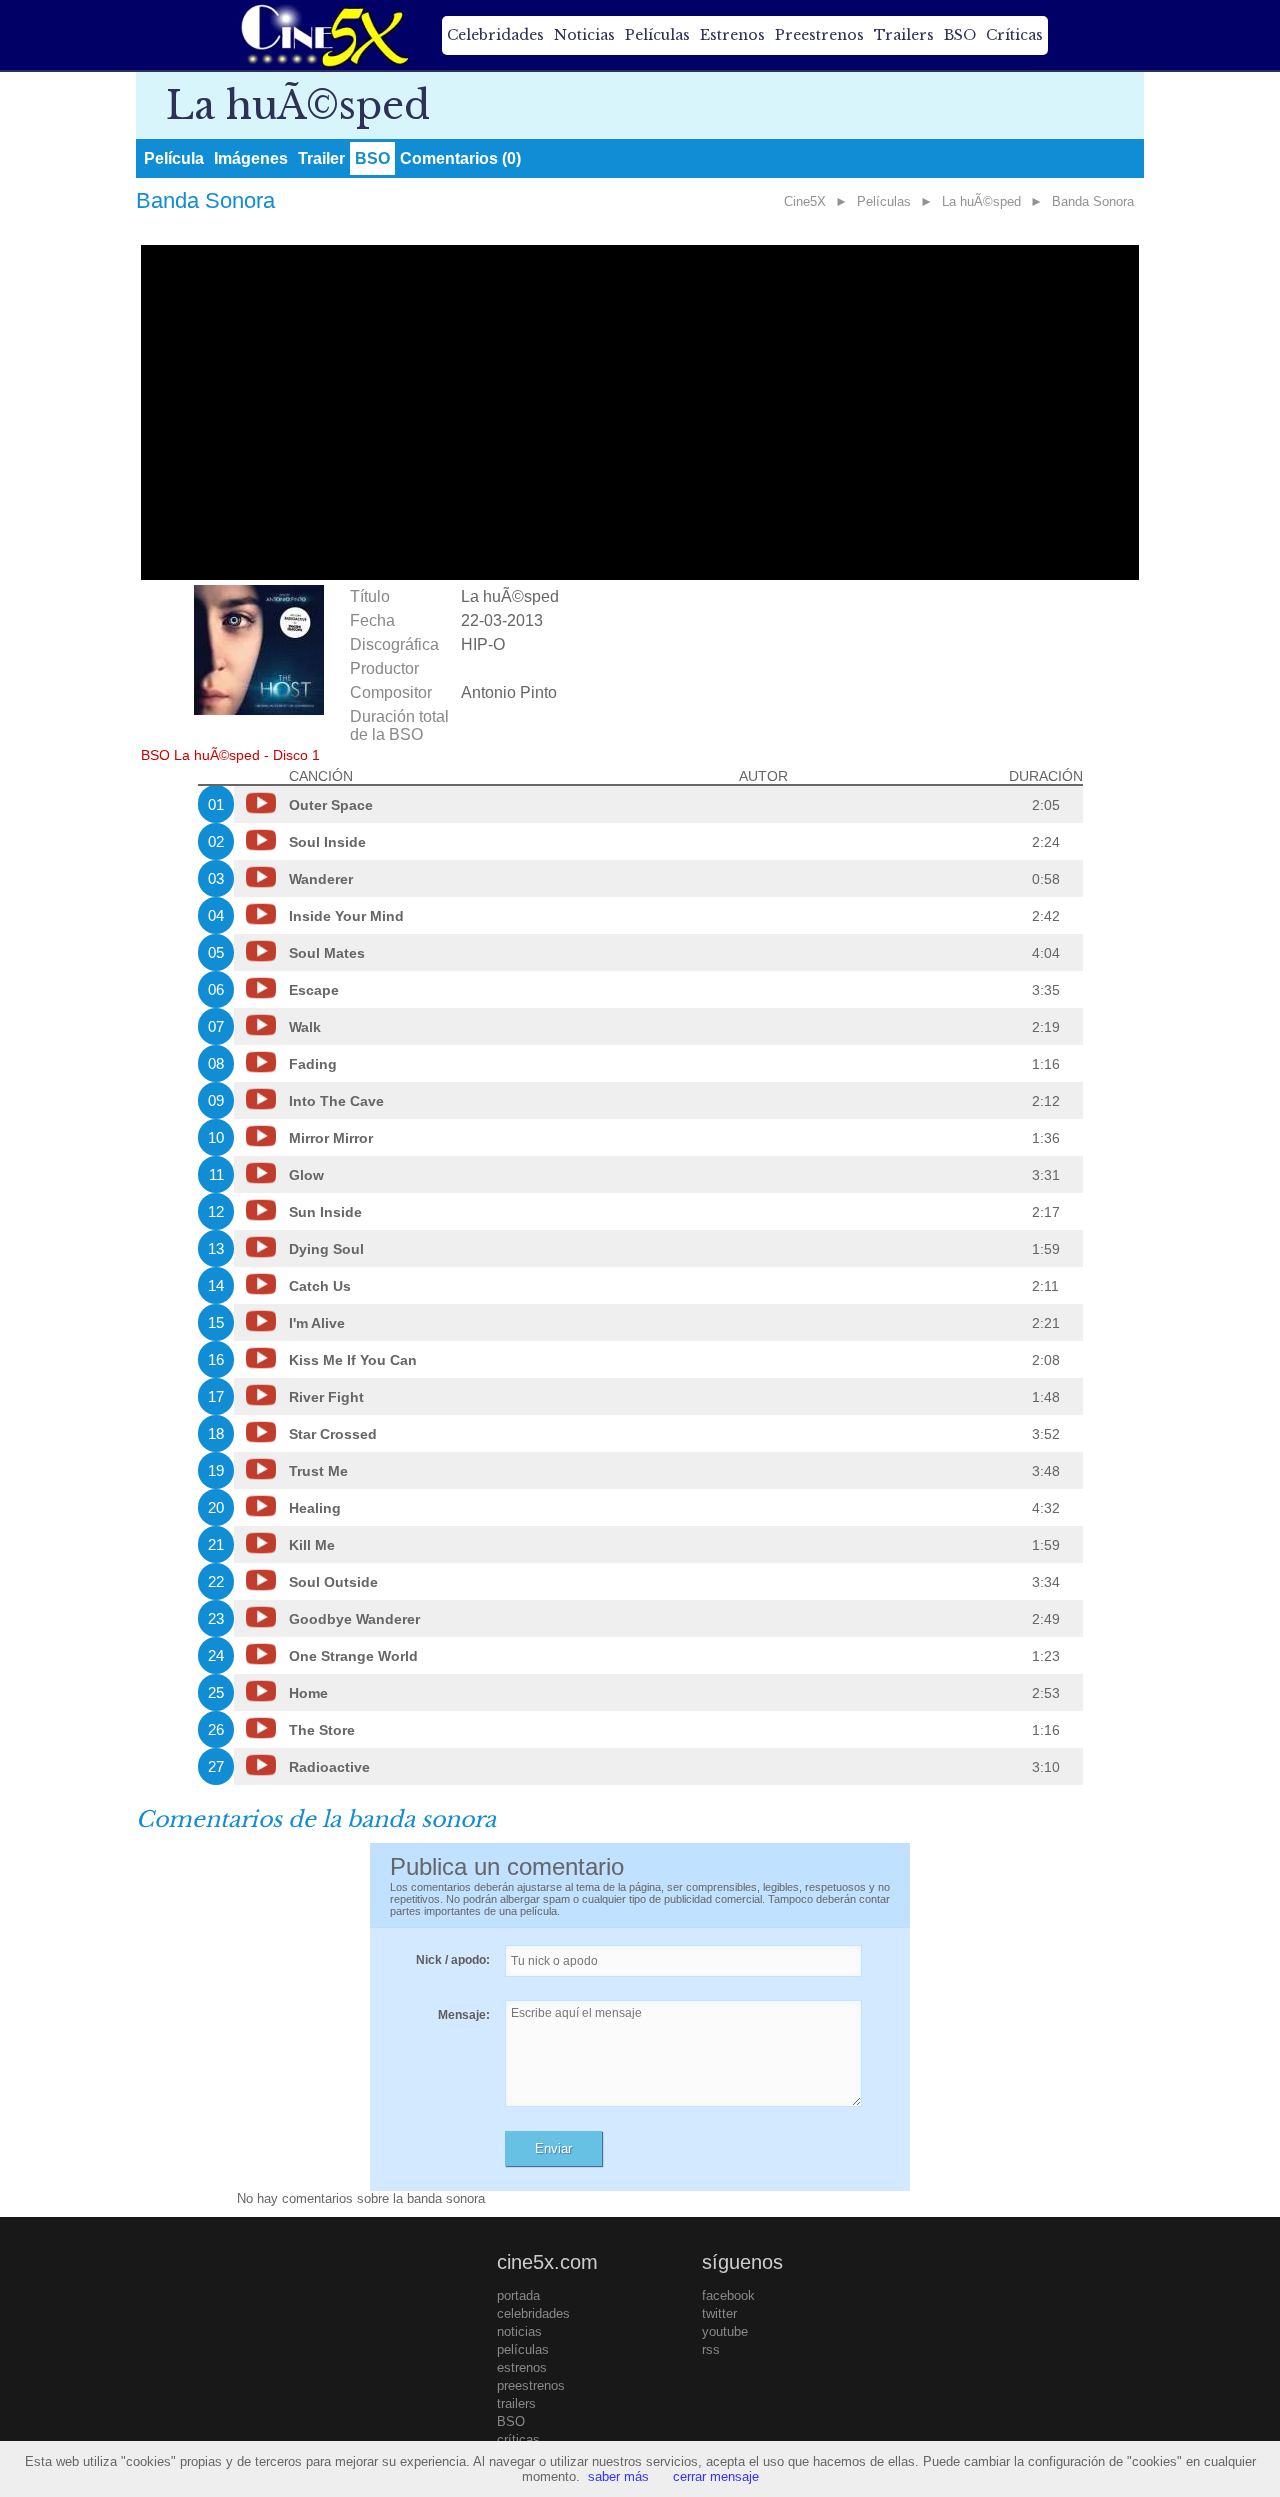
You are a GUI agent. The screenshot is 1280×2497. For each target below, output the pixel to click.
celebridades (533, 2313)
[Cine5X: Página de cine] (323, 35)
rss (711, 2349)
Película (174, 158)
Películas (657, 35)
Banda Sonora (1093, 201)
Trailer (321, 158)
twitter (719, 2313)
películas (523, 2349)
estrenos (522, 2367)
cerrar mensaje (716, 2476)
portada (518, 2295)
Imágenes (251, 158)
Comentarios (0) (460, 158)
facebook (728, 2295)
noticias (519, 2331)
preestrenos (531, 2385)
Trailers (904, 35)
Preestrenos (819, 35)
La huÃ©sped (981, 201)
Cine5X (805, 201)
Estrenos (732, 35)
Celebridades (495, 35)
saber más (618, 2476)
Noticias (584, 35)
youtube (725, 2331)
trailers (516, 2403)
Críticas (1014, 35)
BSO (960, 35)
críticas (518, 2439)
